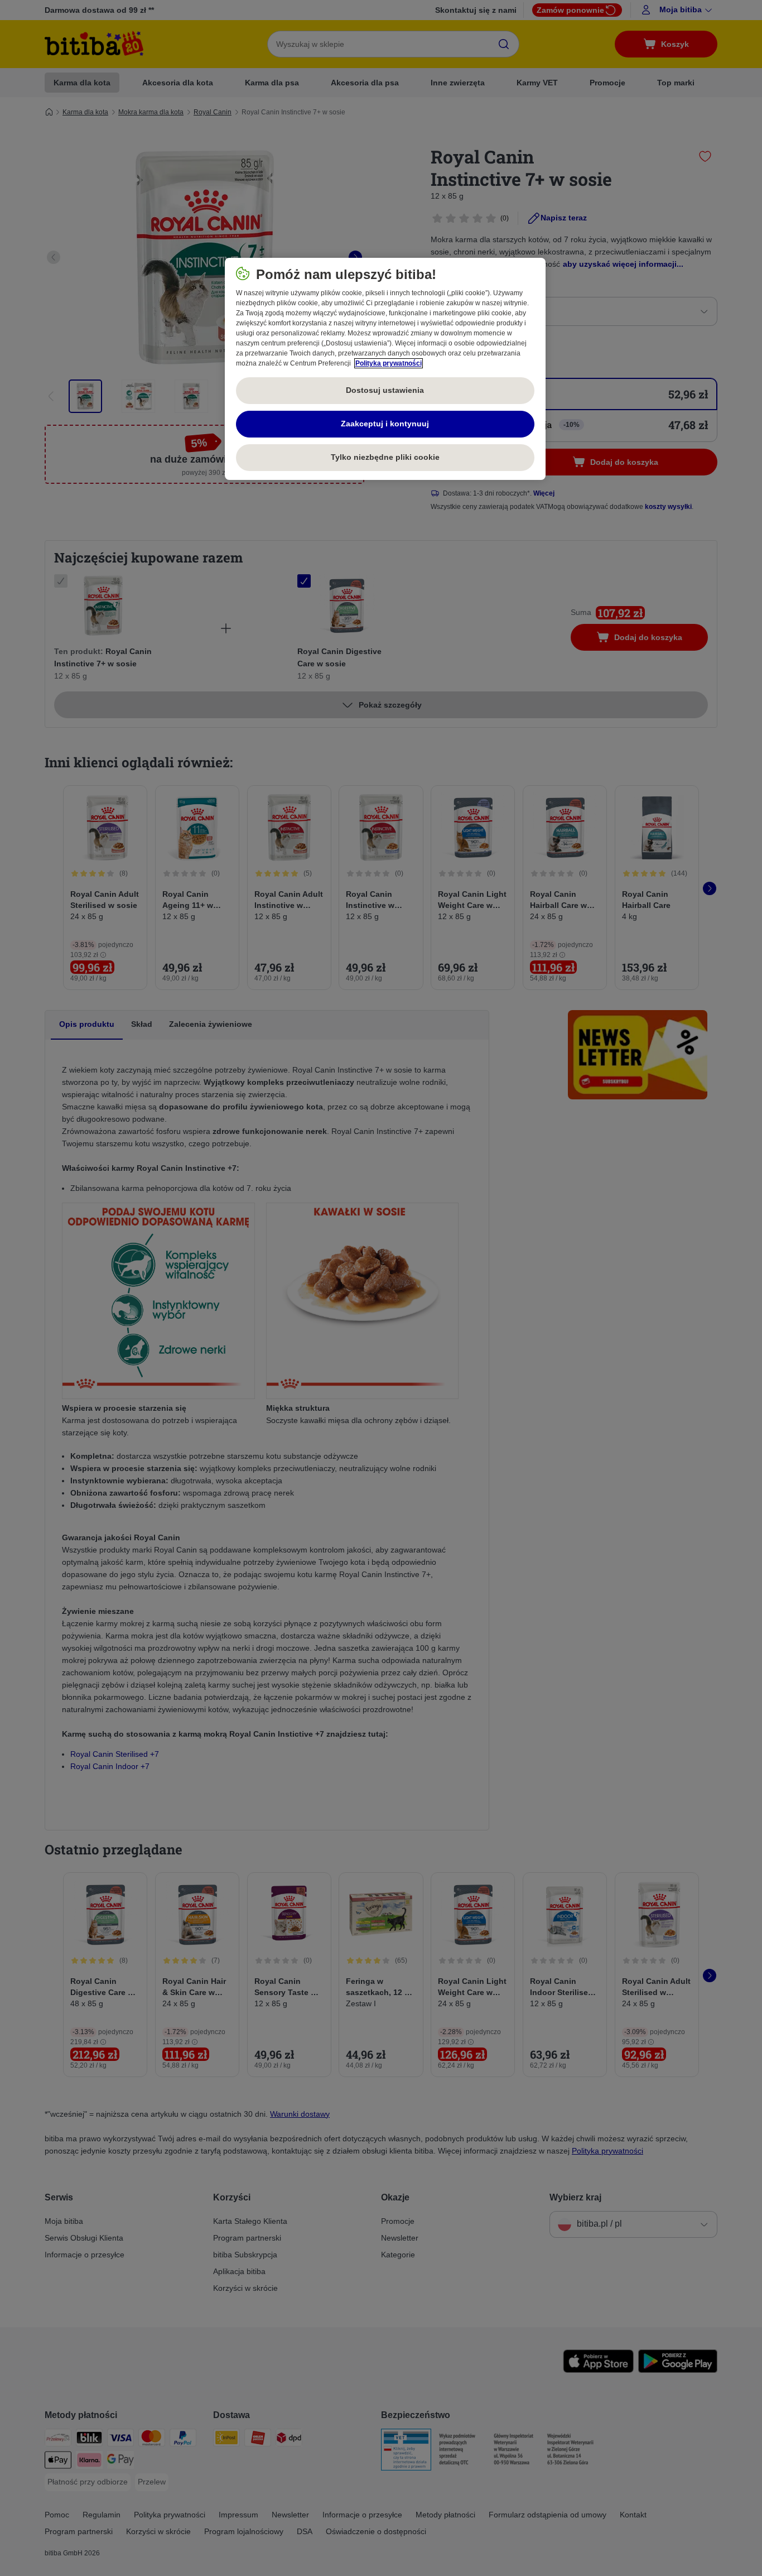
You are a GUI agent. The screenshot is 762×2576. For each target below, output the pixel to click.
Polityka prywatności (389, 363)
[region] (385, 369)
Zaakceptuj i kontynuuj (385, 424)
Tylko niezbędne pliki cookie (385, 457)
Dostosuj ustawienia (385, 390)
